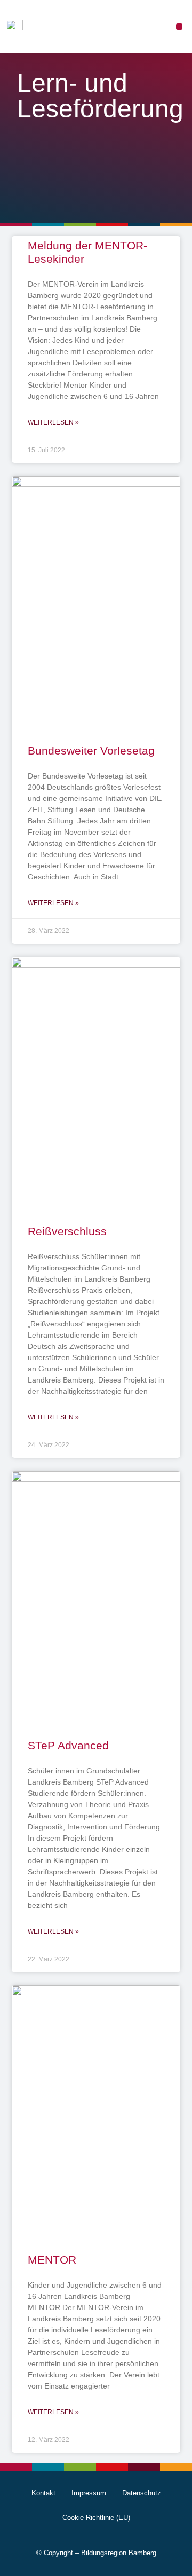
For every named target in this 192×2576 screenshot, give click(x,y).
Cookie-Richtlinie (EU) (96, 2518)
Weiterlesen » (53, 422)
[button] (179, 27)
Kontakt (43, 2493)
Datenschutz (142, 2493)
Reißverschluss (67, 1231)
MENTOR (52, 2260)
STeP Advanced (68, 1745)
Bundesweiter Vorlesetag (91, 751)
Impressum (89, 2493)
